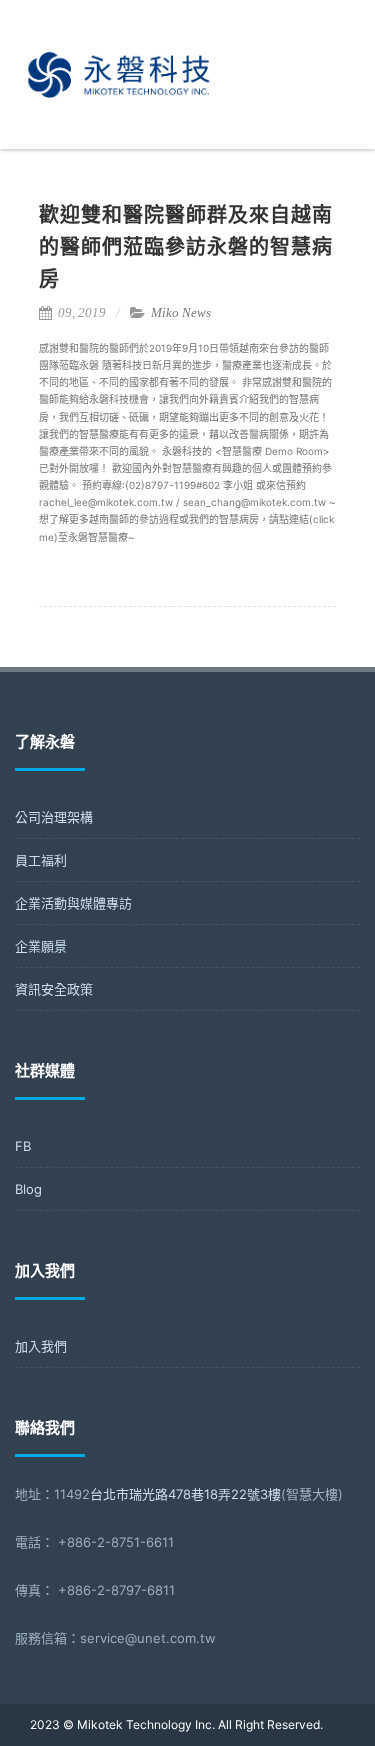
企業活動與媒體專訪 (73, 903)
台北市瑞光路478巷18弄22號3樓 (185, 1494)
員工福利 (41, 860)
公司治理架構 (54, 817)
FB (23, 1146)
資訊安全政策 (54, 989)
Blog (28, 1189)
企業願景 (41, 946)
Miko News (181, 312)
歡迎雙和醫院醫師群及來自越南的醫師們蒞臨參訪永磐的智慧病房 (186, 247)
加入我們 (41, 1346)
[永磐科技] (121, 144)
